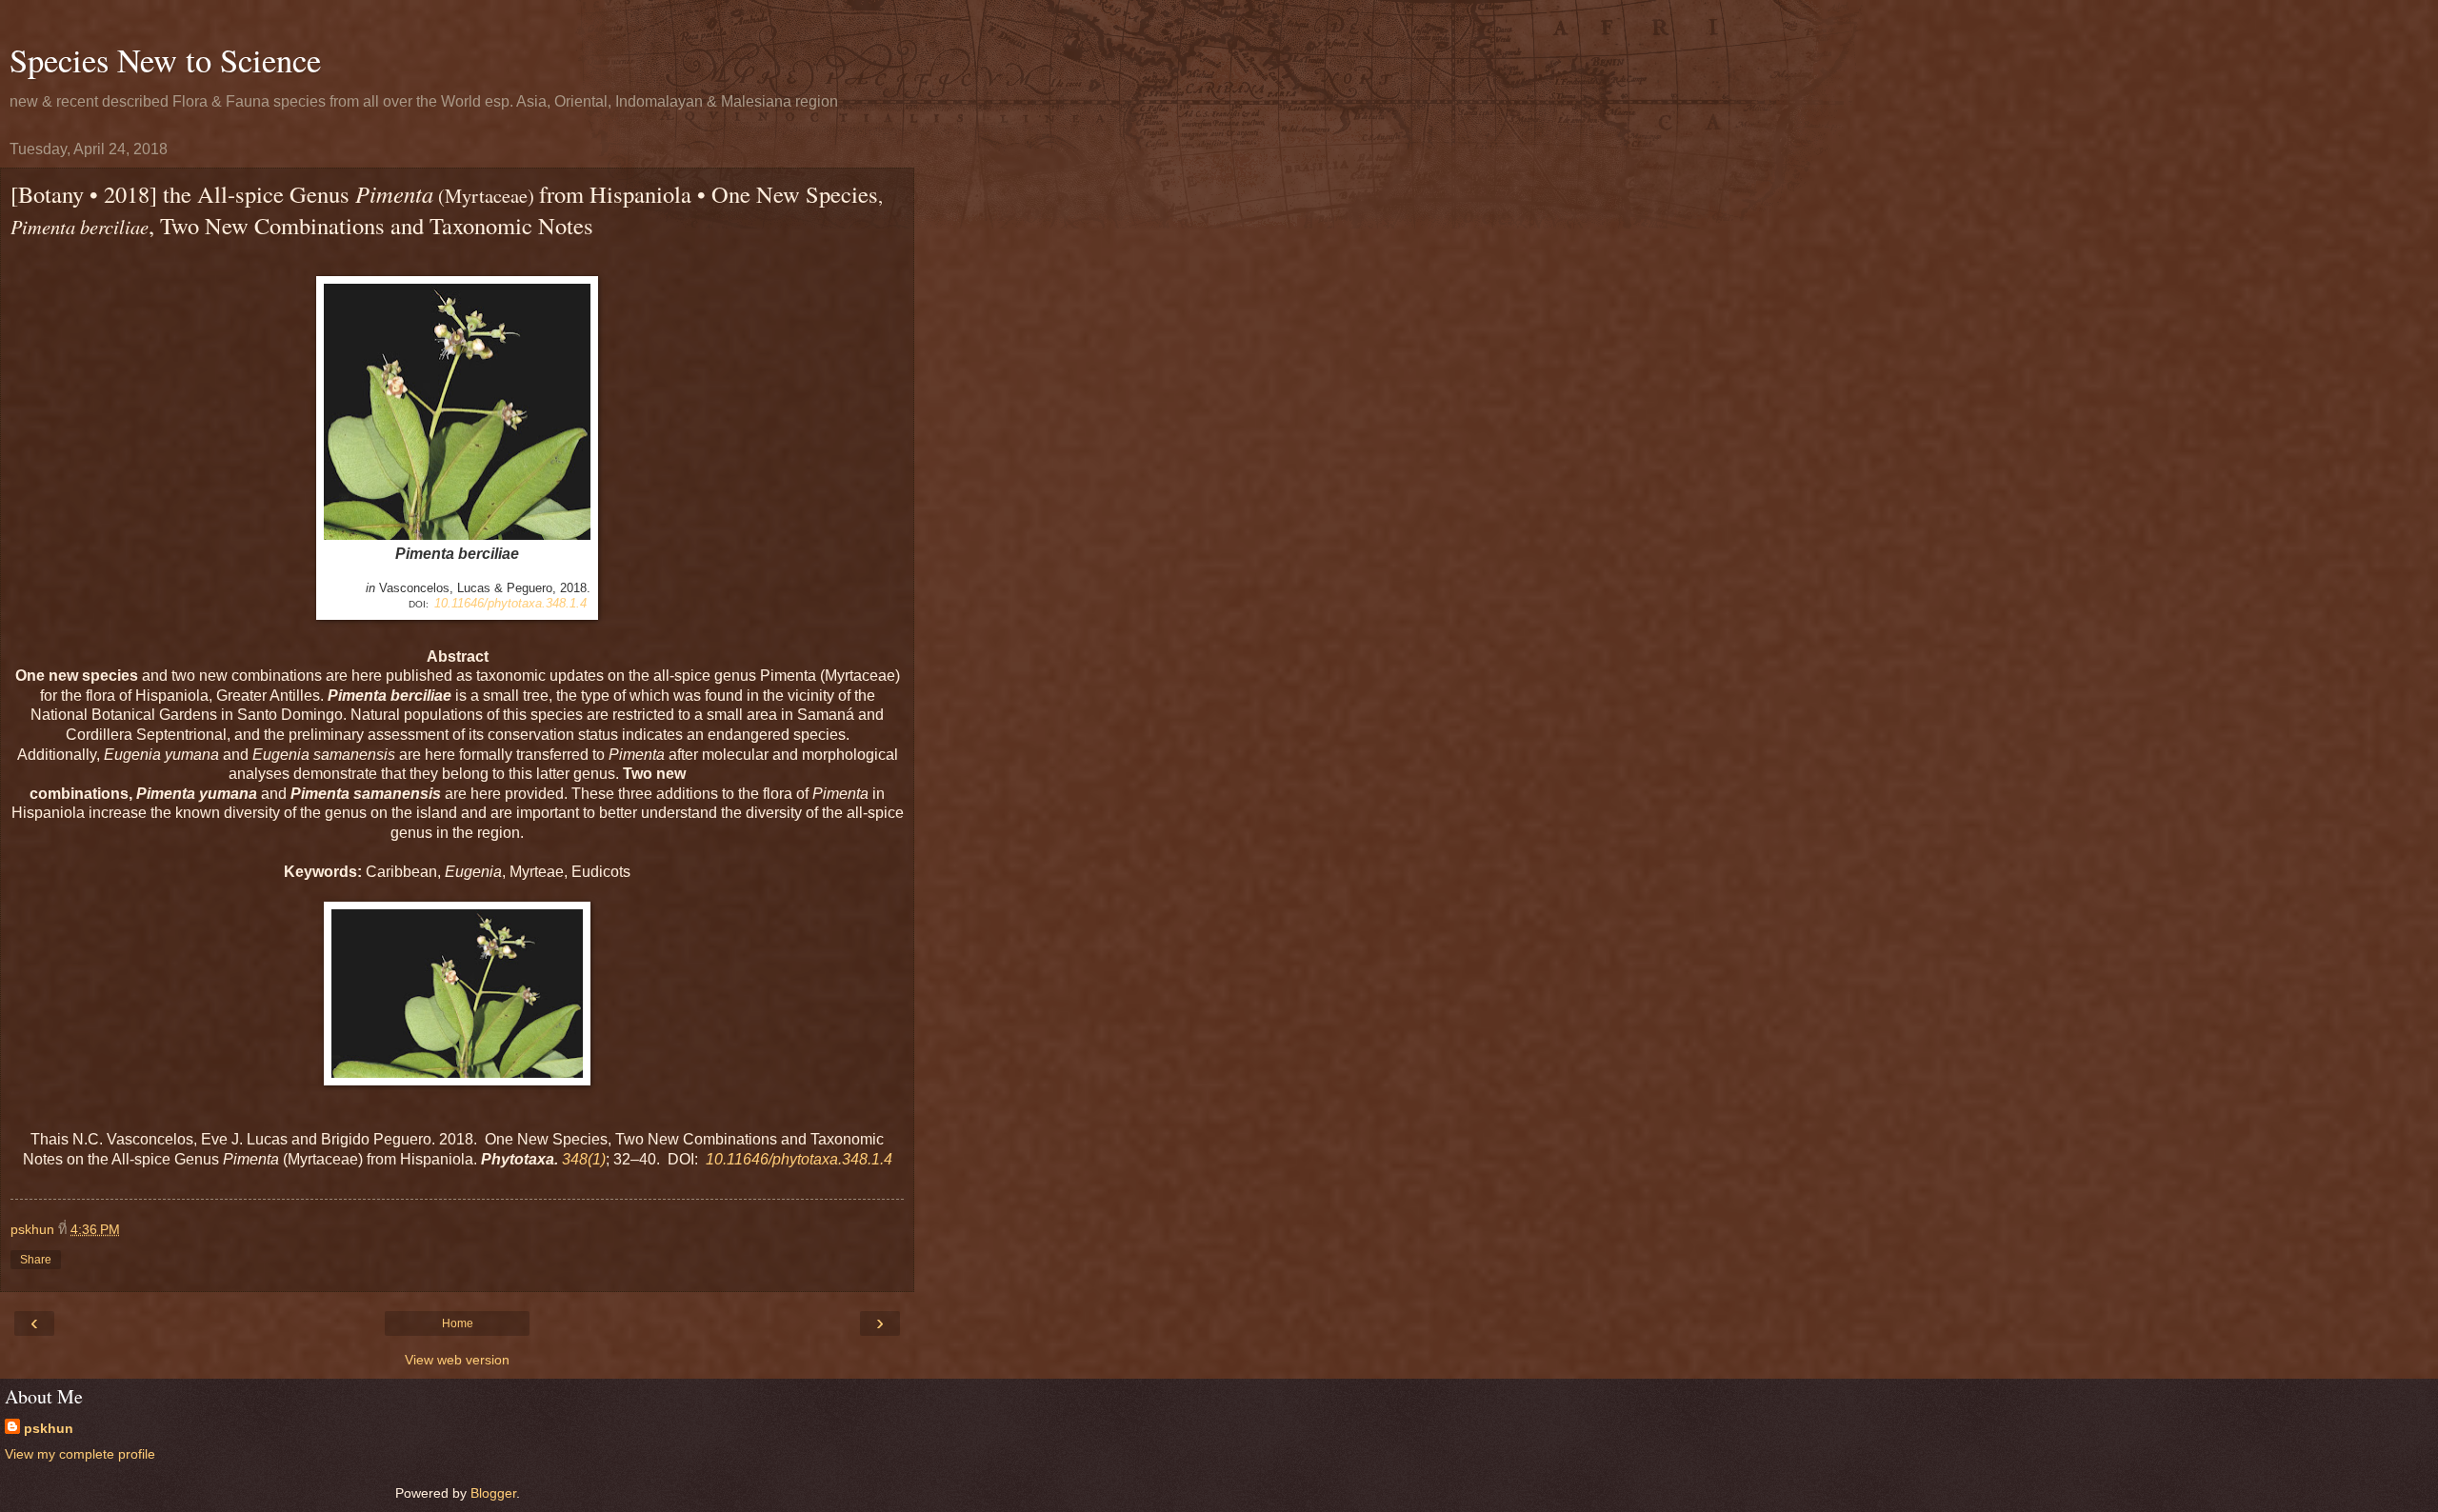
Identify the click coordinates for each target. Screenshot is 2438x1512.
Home (458, 1323)
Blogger (493, 1493)
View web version (457, 1360)
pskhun (49, 1428)
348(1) (584, 1159)
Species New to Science (165, 60)
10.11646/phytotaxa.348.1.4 (510, 603)
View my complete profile (80, 1454)
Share (36, 1260)
